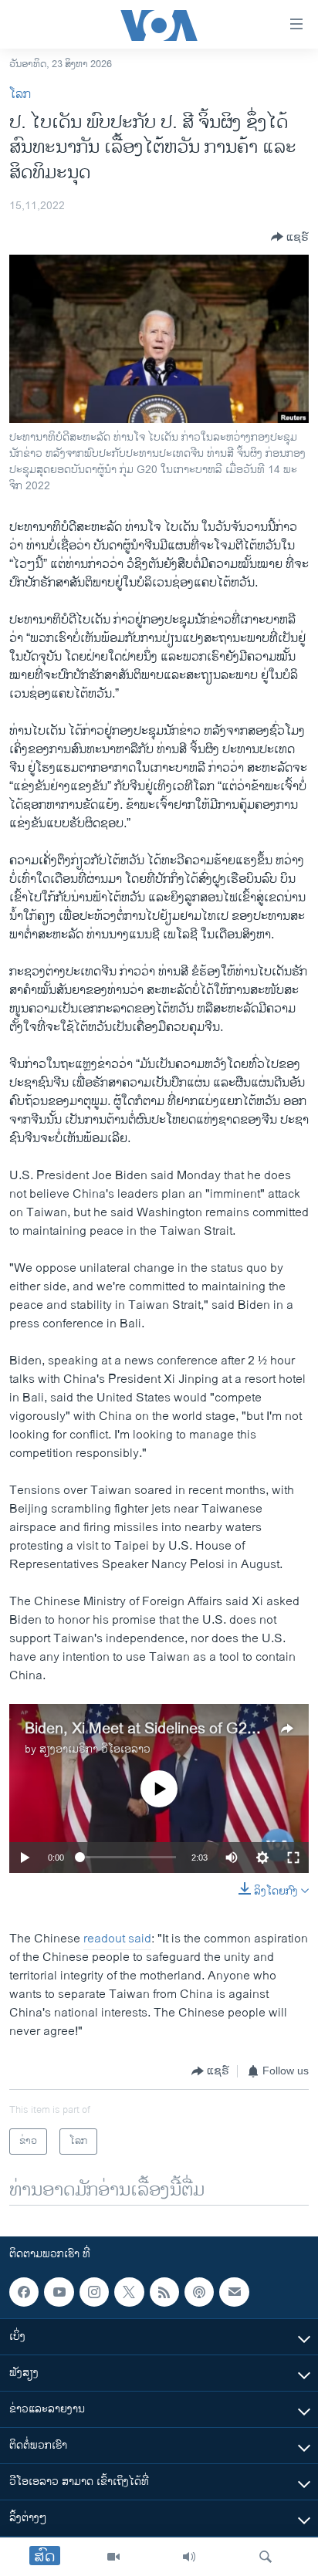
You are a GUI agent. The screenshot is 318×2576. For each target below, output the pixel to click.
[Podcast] (199, 2292)
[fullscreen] (293, 1858)
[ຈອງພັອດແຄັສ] (234, 2292)
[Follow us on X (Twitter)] (129, 2292)
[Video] (113, 2557)
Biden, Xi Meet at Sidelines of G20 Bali (154, 1729)
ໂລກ (20, 95)
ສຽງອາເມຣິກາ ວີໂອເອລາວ (95, 1749)
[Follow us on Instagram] (94, 2292)
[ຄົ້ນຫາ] (266, 2557)
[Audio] (189, 2557)
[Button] (290, 237)
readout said (117, 1939)
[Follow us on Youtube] (59, 2292)
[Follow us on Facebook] (24, 2292)
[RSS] (164, 2292)
